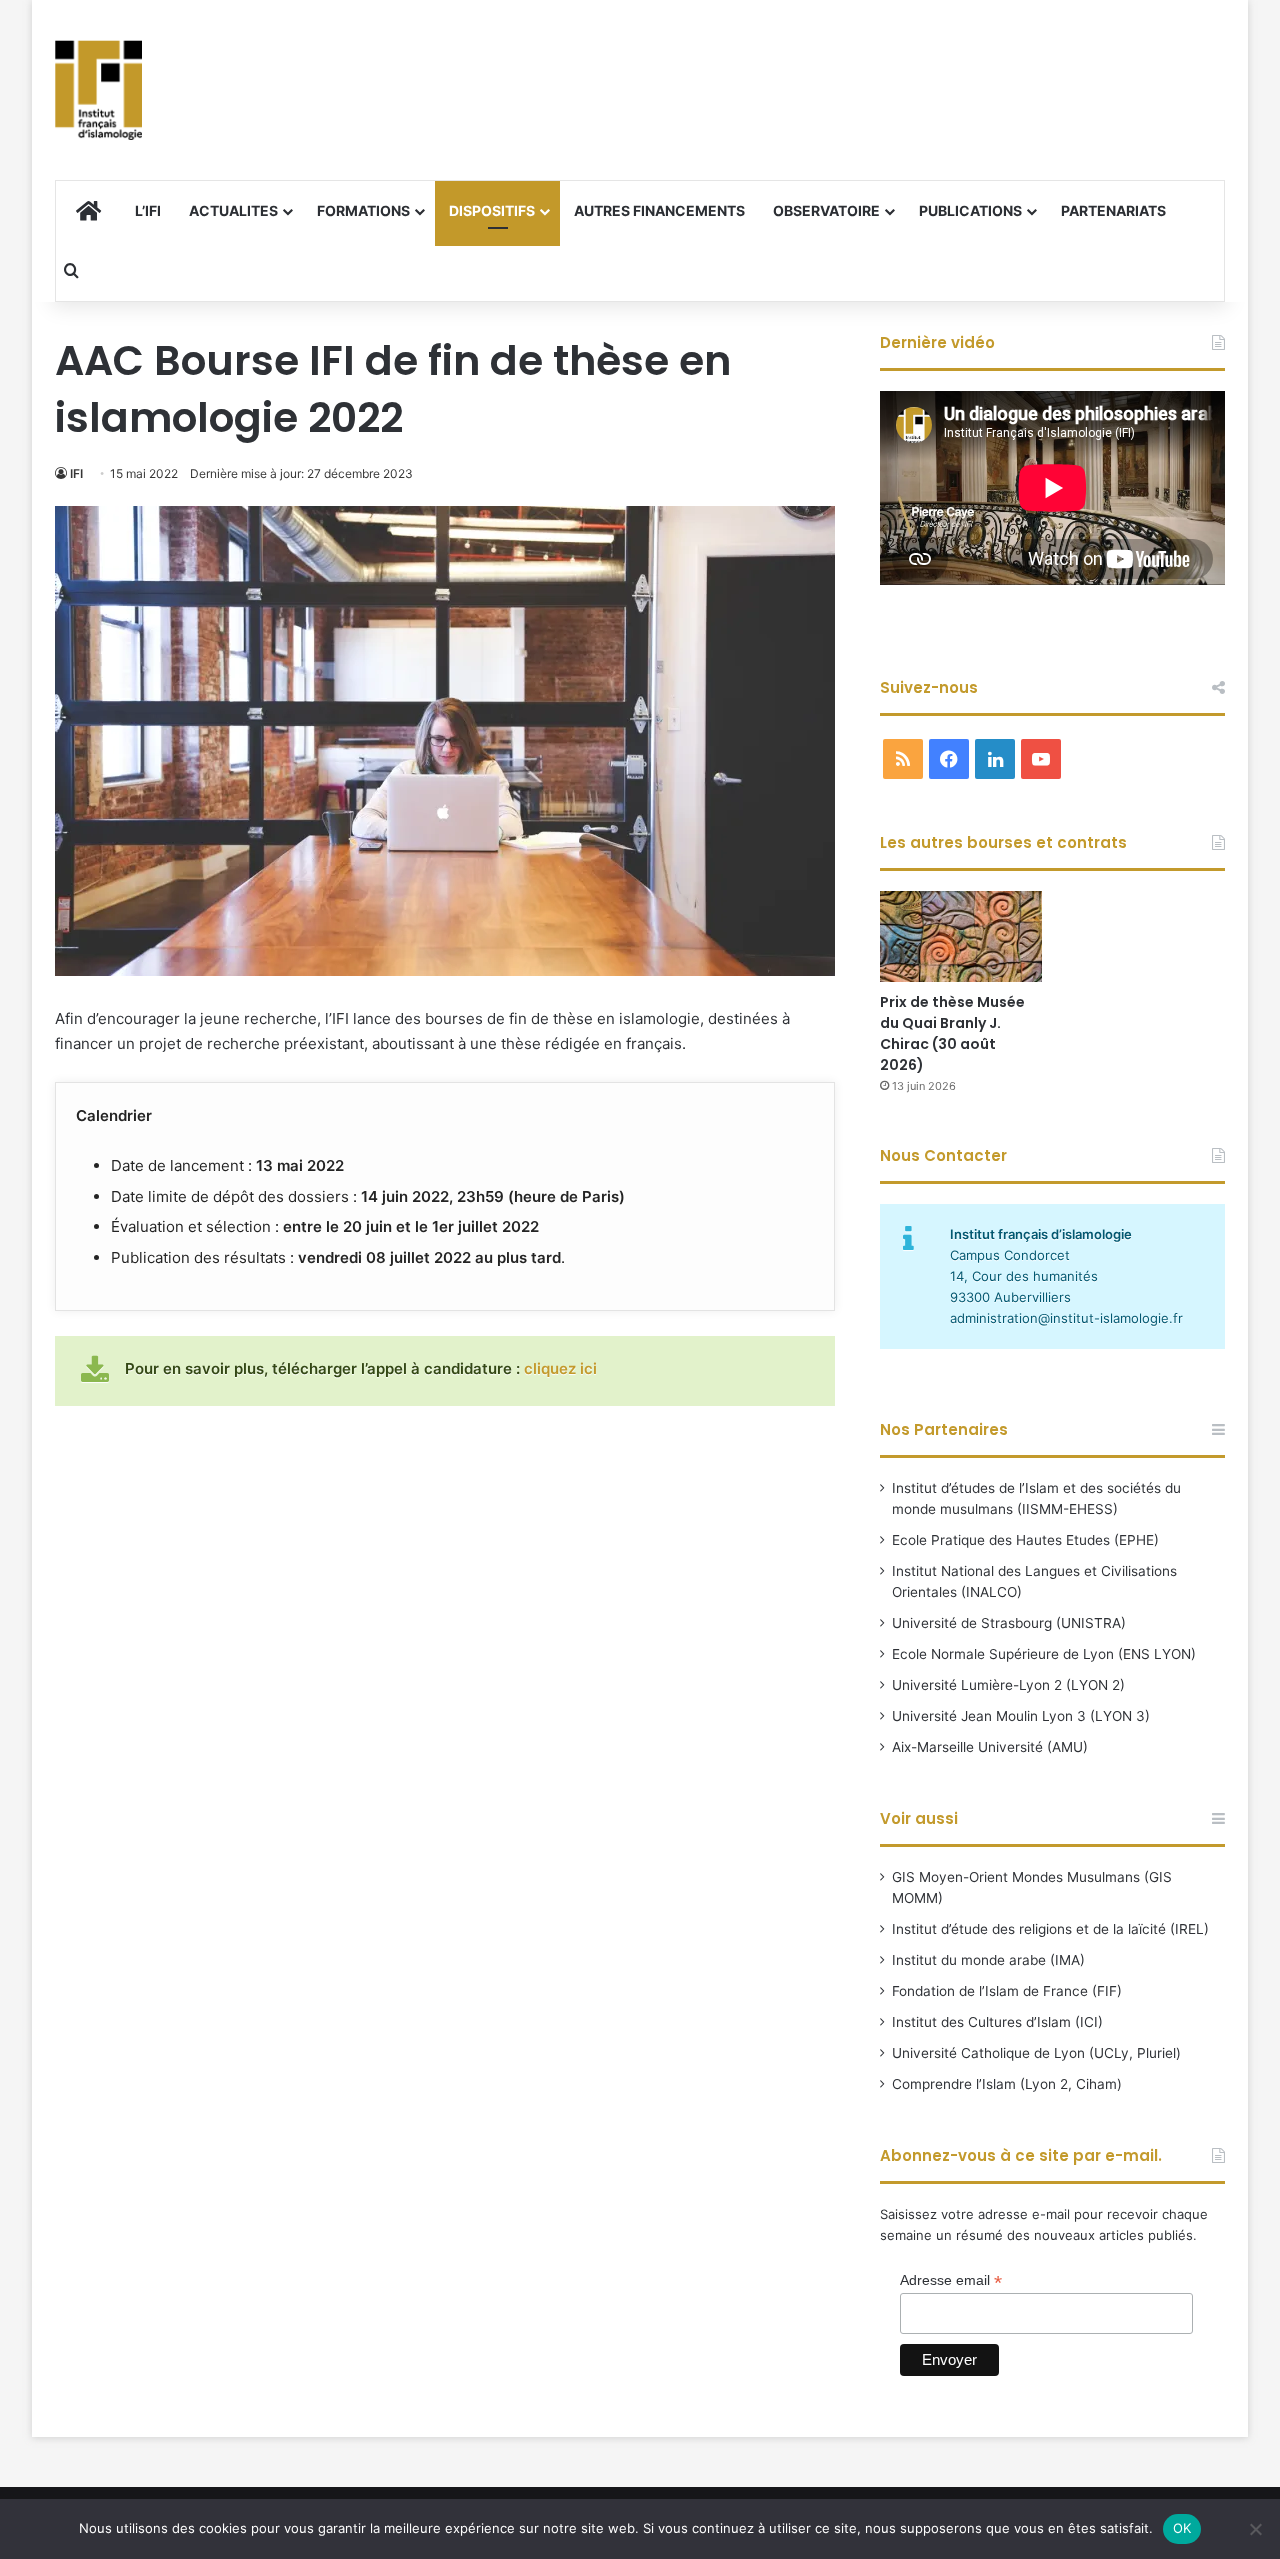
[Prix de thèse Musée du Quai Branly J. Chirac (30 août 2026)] (961, 936)
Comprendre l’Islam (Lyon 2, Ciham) (1007, 2084)
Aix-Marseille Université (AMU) (990, 1747)
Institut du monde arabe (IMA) (988, 1960)
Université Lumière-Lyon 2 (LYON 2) (1008, 1685)
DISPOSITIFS (492, 210)
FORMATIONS (363, 210)
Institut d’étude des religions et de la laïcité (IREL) (1050, 1929)
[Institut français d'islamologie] (98, 90)
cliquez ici (560, 1368)
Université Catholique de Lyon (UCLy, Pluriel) (1036, 2053)
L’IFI (148, 210)
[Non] (1255, 2529)
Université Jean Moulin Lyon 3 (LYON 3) (1021, 1716)
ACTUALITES (233, 210)
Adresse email (951, 2280)
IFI (76, 473)
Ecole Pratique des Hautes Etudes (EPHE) (1025, 1540)
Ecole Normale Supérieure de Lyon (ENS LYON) (1044, 1654)
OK (1182, 2528)
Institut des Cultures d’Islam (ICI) (997, 2022)
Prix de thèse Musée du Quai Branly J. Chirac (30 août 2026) (952, 1033)
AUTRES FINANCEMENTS (659, 210)
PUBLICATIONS (970, 210)
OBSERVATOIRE (826, 210)
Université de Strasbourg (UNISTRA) (1009, 1623)
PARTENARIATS (1113, 210)
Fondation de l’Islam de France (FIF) (1007, 1991)
